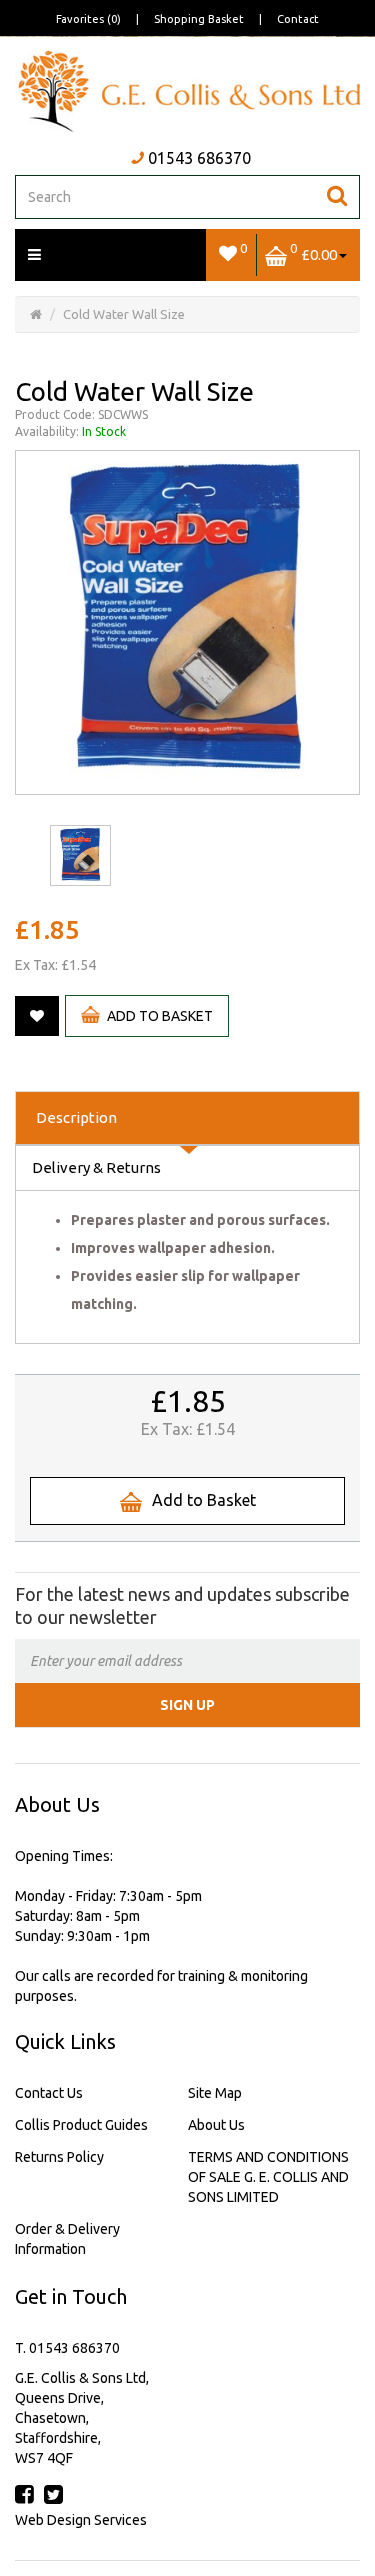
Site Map (215, 2093)
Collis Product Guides (81, 2125)
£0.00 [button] (313, 251)
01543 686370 (199, 158)
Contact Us (49, 2093)
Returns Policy (59, 2157)
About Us (216, 2125)
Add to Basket (160, 1016)
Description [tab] (76, 1117)
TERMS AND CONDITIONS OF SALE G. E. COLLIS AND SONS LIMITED (268, 2177)
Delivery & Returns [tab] (96, 1167)
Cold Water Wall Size (124, 314)
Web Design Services (81, 2520)
